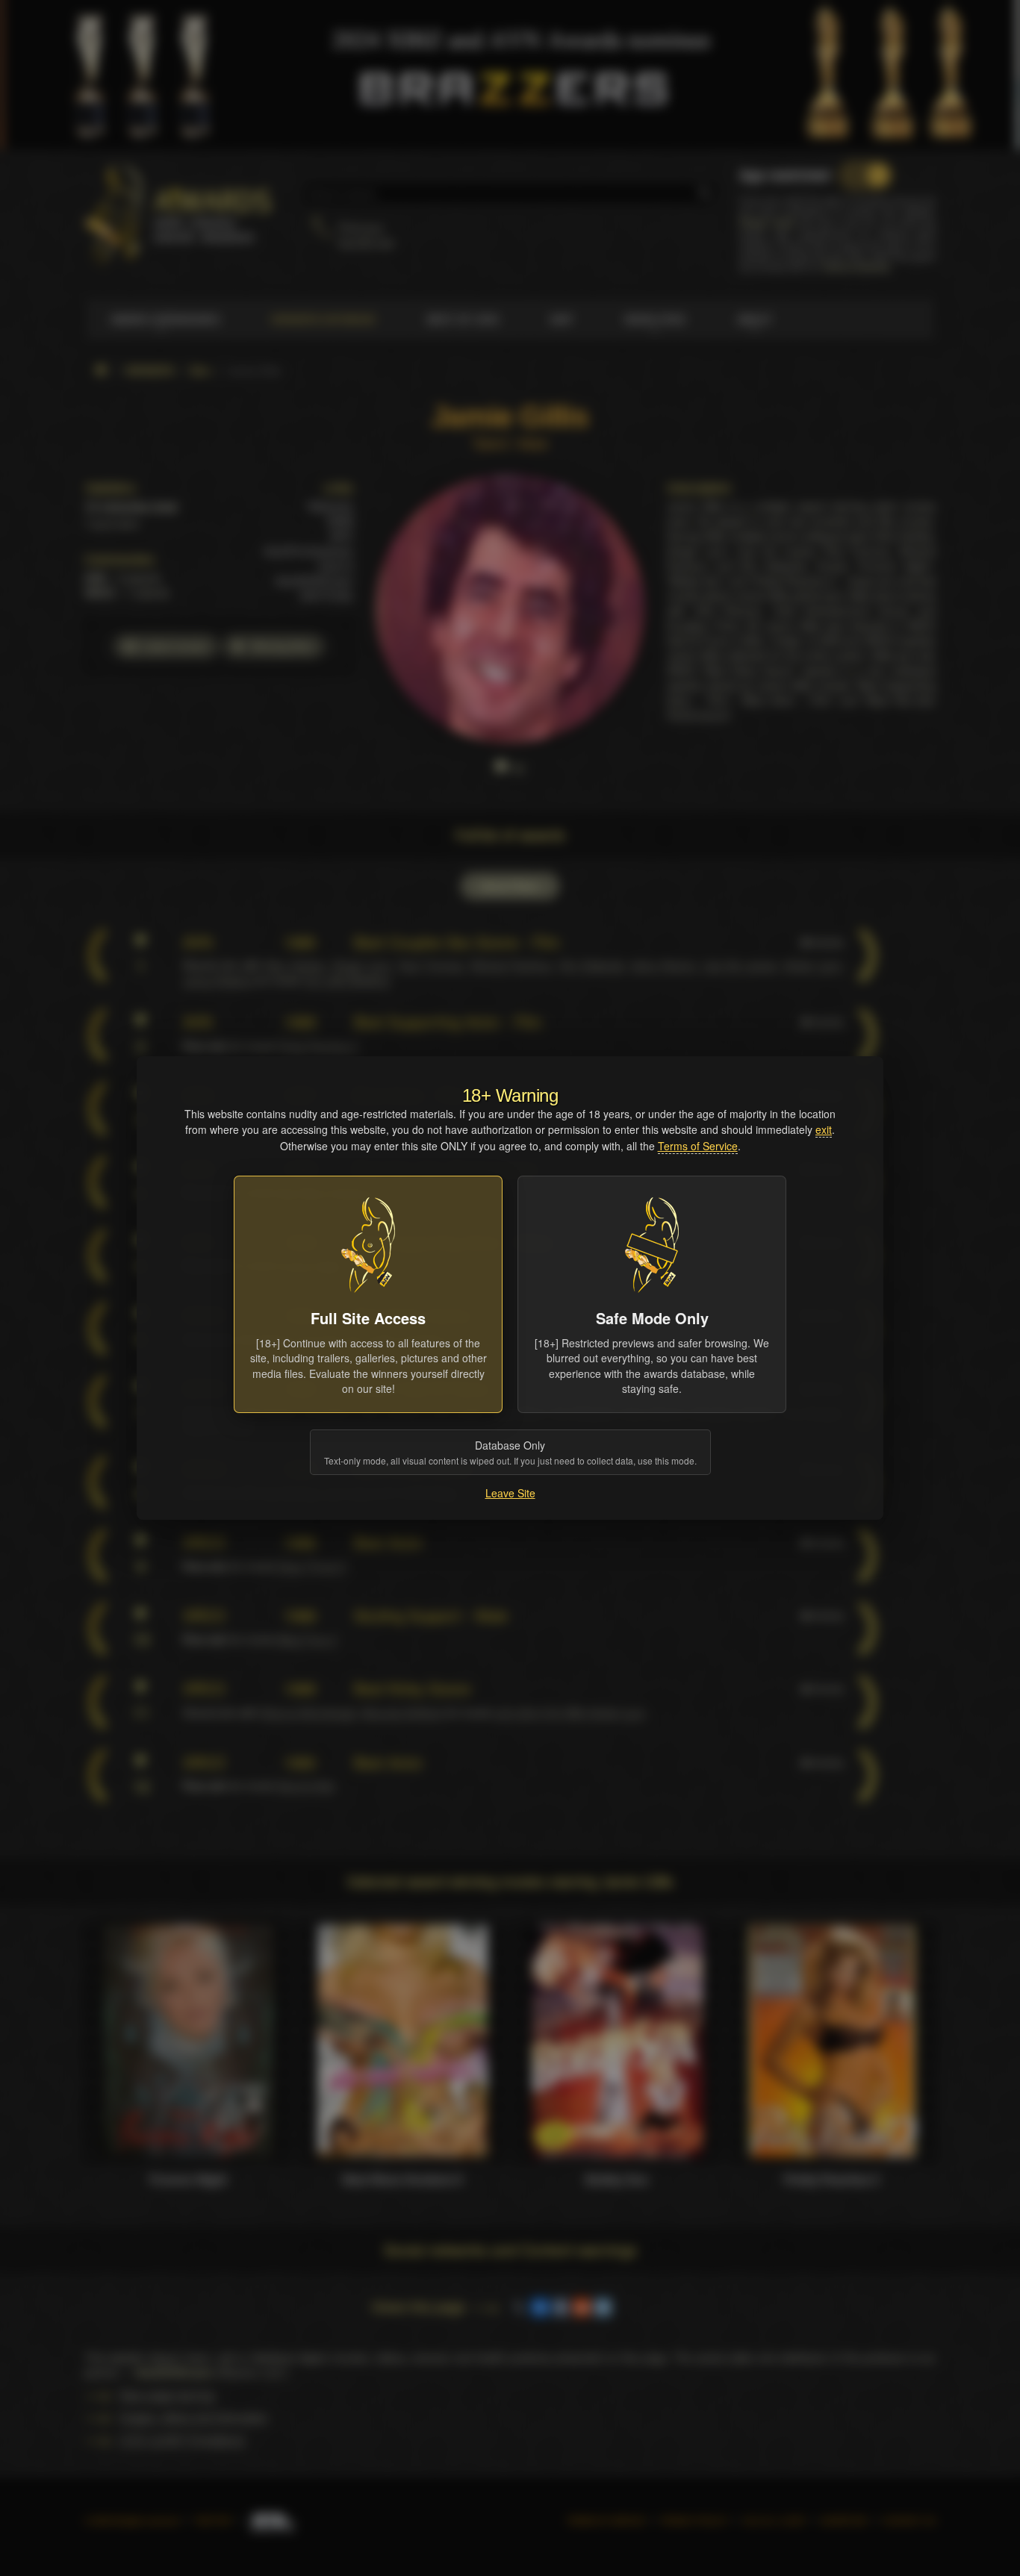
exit (824, 1129)
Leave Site (510, 1493)
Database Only (510, 1452)
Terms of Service (698, 1146)
